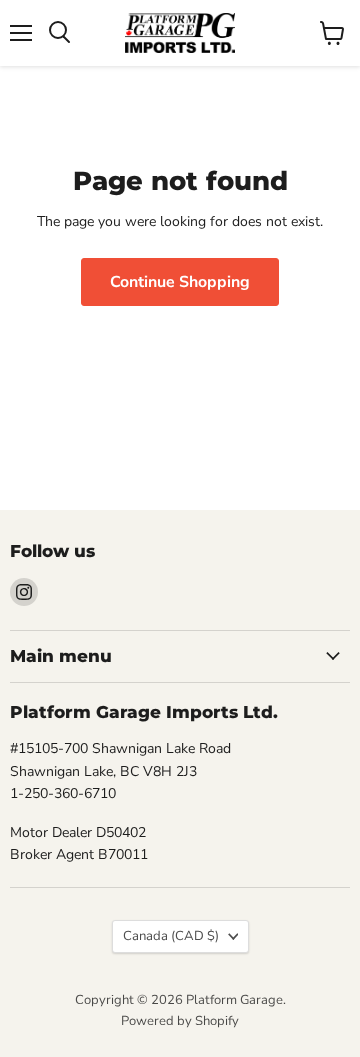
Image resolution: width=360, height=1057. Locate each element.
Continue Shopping (180, 282)
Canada (171, 936)
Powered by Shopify (180, 1021)
